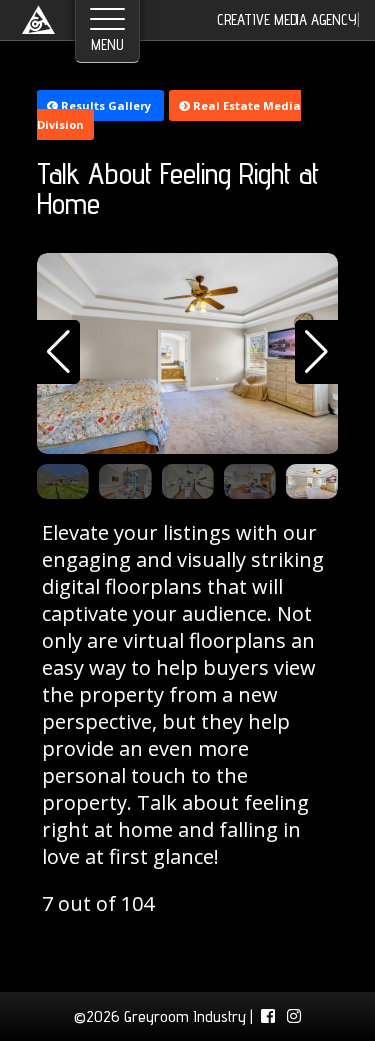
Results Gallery (106, 105)
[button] (58, 352)
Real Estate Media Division (169, 115)
